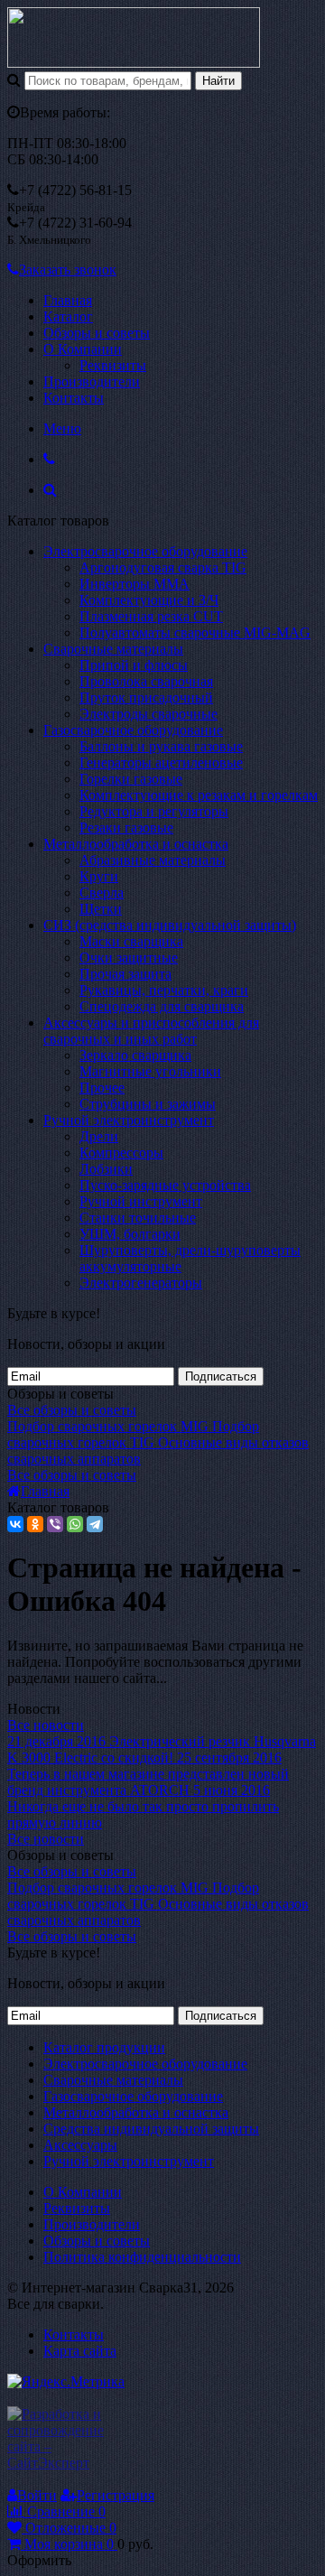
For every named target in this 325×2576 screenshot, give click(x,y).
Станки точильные (138, 1218)
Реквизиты (113, 365)
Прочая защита (125, 974)
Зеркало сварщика (135, 1055)
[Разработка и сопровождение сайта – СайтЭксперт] (68, 2463)
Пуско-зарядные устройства (165, 1185)
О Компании (83, 349)
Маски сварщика (131, 941)
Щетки (101, 909)
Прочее (102, 1088)
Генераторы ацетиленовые (161, 763)
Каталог (68, 316)
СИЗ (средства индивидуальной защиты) (170, 925)
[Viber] (55, 1524)
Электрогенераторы (141, 1283)
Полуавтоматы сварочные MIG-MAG (195, 632)
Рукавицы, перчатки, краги (164, 990)
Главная (68, 300)
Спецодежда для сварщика (162, 1006)
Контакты (74, 398)
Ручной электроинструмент (129, 1120)
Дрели (99, 1136)
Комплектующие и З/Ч (149, 600)
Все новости (46, 1725)
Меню (62, 428)
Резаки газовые (126, 828)
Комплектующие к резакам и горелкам (199, 795)
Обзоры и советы (97, 333)
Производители (92, 381)
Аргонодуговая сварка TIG (163, 567)
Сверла (102, 893)
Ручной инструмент (141, 1201)
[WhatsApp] (75, 1524)
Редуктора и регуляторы (154, 811)
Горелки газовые (131, 779)
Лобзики (106, 1169)
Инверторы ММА (135, 584)
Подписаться (221, 1376)
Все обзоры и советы (72, 1410)
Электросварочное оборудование (145, 551)
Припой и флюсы (134, 665)
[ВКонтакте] (15, 1524)
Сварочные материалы (113, 649)
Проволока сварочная (146, 681)
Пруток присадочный (146, 697)
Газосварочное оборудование (133, 730)
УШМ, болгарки (130, 1234)
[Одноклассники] (35, 1524)
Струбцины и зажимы (148, 1104)
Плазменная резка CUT (151, 616)
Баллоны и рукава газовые (161, 746)
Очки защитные (129, 958)
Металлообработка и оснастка (136, 844)
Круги (99, 876)
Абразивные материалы (153, 860)
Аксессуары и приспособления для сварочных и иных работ (151, 1031)
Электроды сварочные (149, 714)
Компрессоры (121, 1153)
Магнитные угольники (150, 1071)
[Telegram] (95, 1524)
